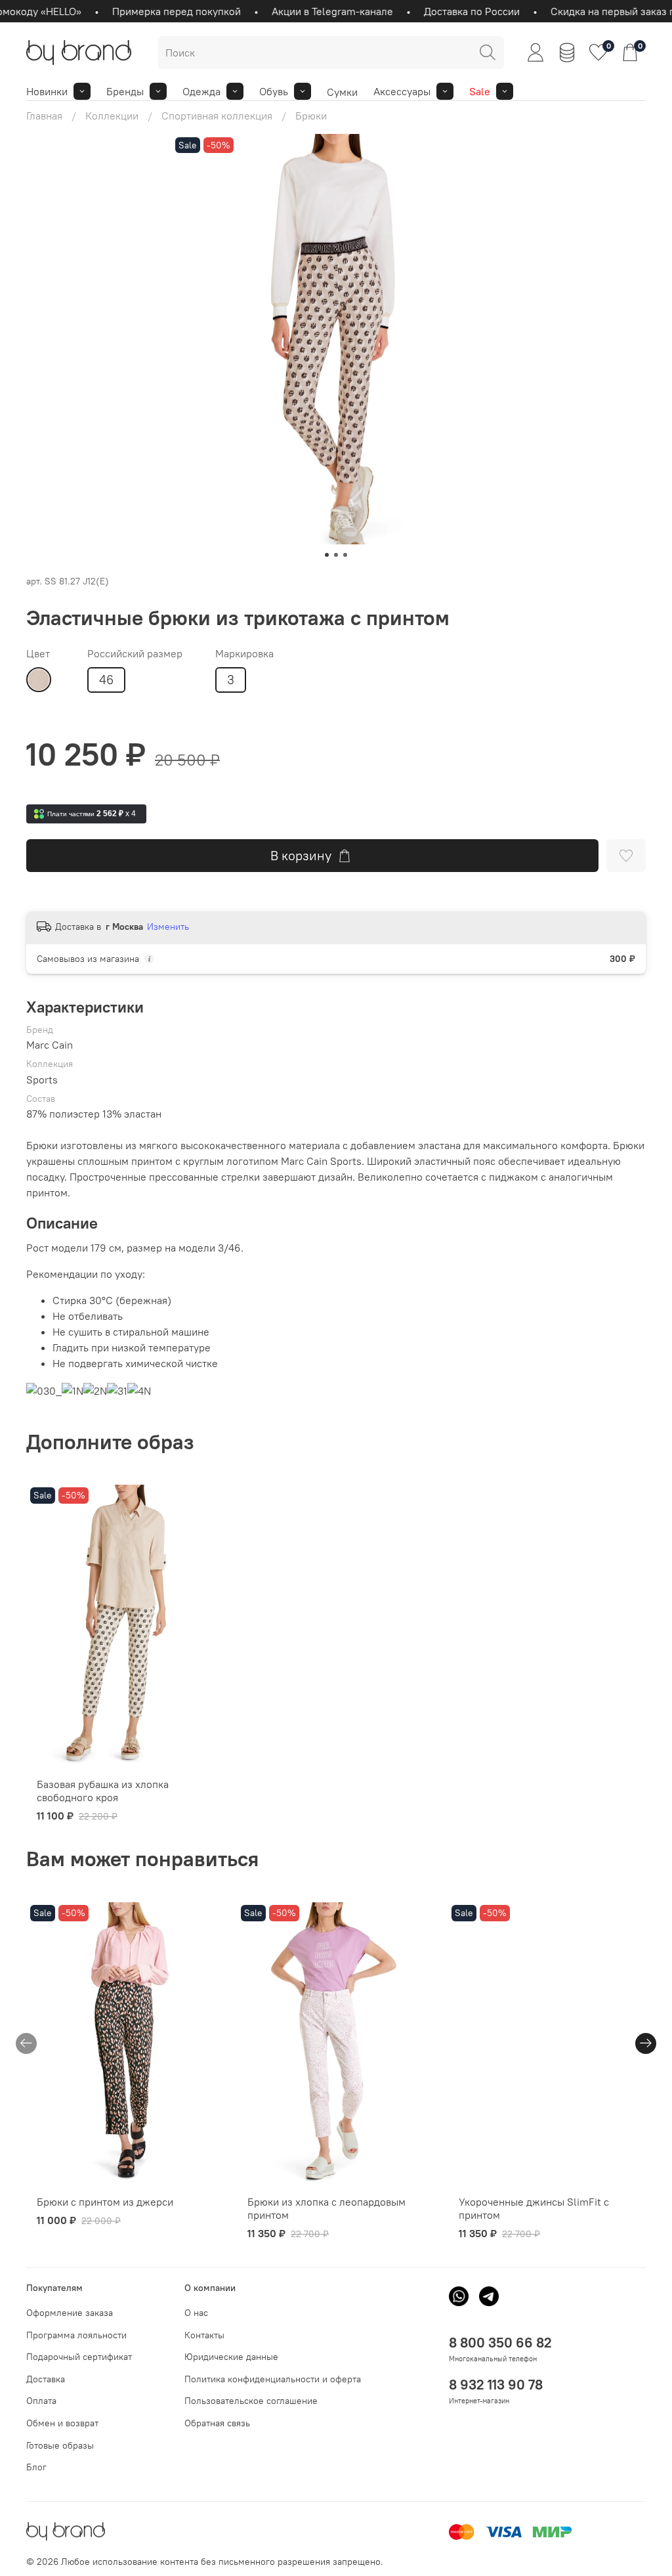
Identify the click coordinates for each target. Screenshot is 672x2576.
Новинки (47, 91)
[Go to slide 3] (345, 555)
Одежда (201, 91)
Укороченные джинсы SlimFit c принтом (534, 2208)
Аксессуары (402, 91)
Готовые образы (60, 2445)
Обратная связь (217, 2423)
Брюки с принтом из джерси (105, 2202)
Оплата (41, 2401)
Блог (36, 2467)
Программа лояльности (76, 2335)
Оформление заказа (70, 2313)
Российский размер (135, 654)
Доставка (46, 2379)
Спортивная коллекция (217, 116)
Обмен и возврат (62, 2423)
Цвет (38, 654)
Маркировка (244, 654)
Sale (480, 91)
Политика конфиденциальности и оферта (273, 2379)
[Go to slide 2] (336, 555)
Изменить (168, 927)
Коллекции (112, 116)
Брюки (311, 116)
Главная (44, 116)
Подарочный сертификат (79, 2357)
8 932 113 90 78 (496, 2385)
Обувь (274, 91)
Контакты (204, 2335)
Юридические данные (231, 2357)
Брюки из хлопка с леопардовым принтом (326, 2208)
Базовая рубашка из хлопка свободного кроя (103, 1791)
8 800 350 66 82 (500, 2343)
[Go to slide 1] (327, 555)
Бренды (125, 91)
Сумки (342, 92)
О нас (196, 2313)
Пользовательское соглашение (251, 2401)
